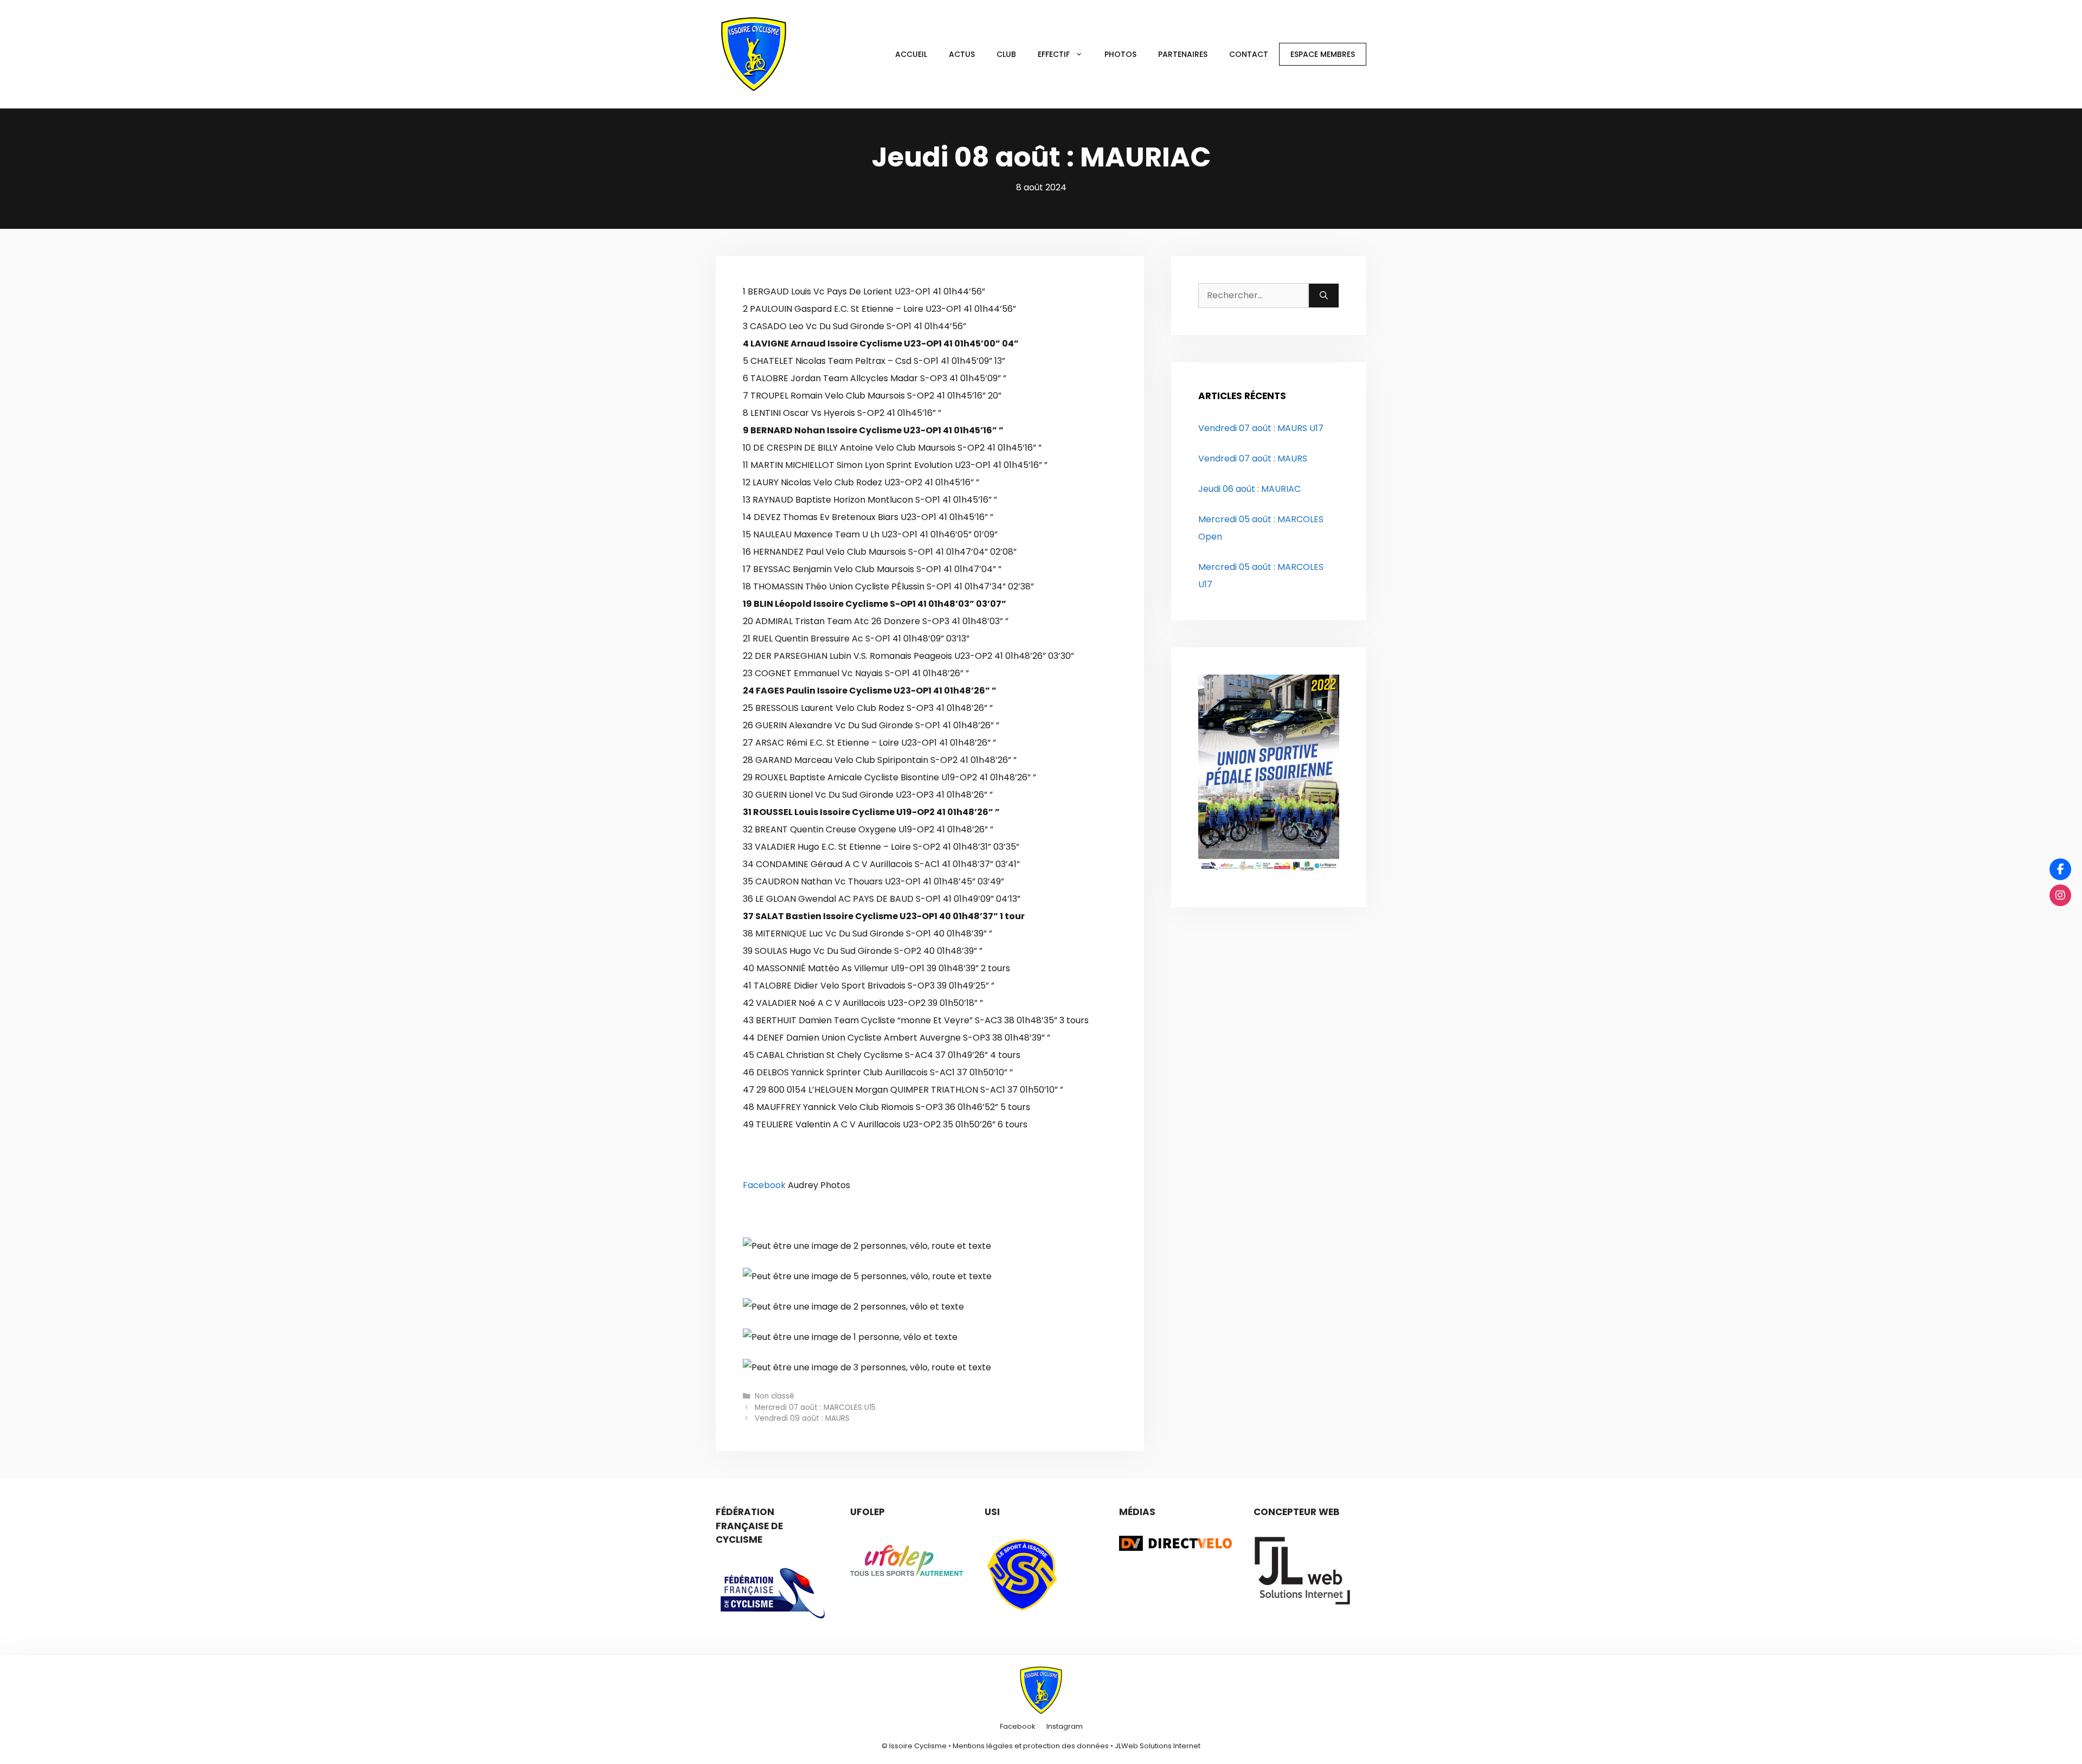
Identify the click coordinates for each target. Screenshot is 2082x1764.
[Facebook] (2060, 869)
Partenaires (1183, 54)
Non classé (775, 1396)
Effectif (1054, 54)
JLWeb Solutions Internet (1158, 1746)
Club (1006, 54)
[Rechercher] (1324, 296)
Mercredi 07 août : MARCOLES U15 (815, 1407)
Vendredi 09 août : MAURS (802, 1418)
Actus (962, 54)
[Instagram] (2060, 895)
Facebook (764, 1185)
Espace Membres (1323, 54)
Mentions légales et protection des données (1031, 1746)
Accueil (911, 54)
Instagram (1065, 1726)
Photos (1120, 54)
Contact (1249, 54)
